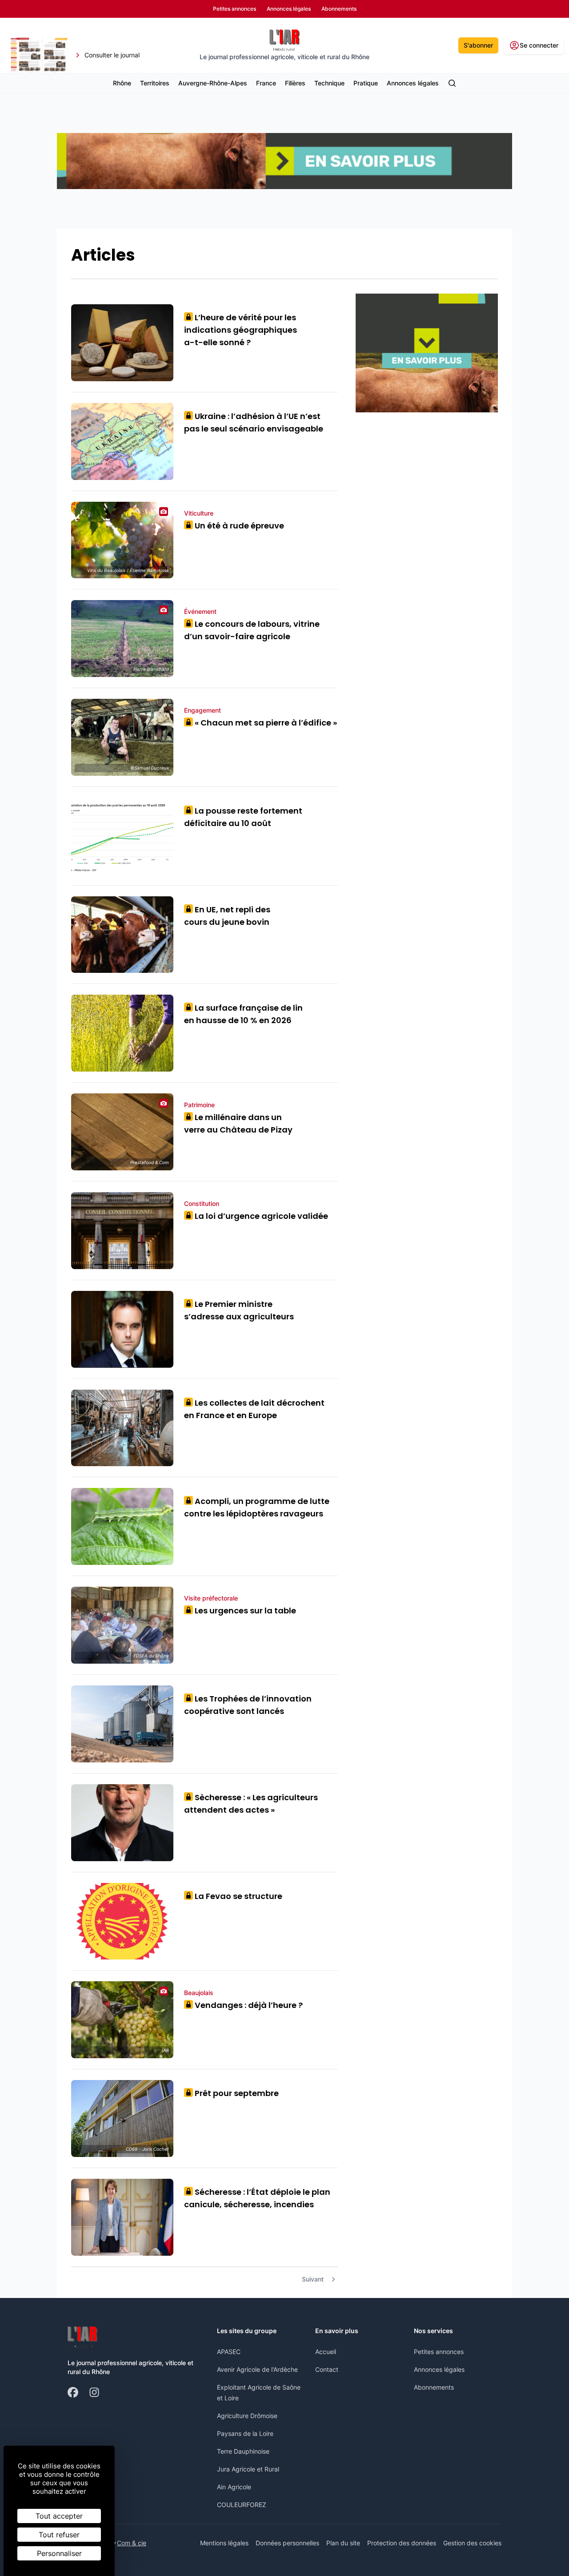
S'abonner (478, 45)
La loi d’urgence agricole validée (258, 1216)
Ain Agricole (234, 2487)
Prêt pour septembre (234, 2093)
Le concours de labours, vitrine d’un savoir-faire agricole (252, 630)
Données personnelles (287, 2543)
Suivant (313, 2279)
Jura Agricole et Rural (248, 2469)
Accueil (326, 2352)
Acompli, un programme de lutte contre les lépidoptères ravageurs (257, 1507)
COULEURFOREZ (242, 2505)
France (266, 83)
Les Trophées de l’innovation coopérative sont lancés (248, 1705)
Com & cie (132, 2543)
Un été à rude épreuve (236, 526)
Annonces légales (413, 83)
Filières (295, 83)
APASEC (229, 2352)
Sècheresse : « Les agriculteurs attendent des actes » (251, 1804)
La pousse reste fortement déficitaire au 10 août (243, 817)
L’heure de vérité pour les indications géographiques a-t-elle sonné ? (240, 330)
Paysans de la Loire (245, 2433)
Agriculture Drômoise (247, 2416)
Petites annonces (439, 2352)
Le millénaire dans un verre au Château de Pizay (238, 1123)
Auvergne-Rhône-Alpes (213, 83)
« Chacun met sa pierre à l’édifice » (263, 723)
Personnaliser (59, 2553)
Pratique (366, 83)
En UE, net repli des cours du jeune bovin (227, 916)
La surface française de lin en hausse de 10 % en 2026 (243, 1014)
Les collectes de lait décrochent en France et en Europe (254, 1409)
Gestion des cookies (472, 2543)
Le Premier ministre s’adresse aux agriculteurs (239, 1310)
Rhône (122, 83)
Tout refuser (59, 2535)
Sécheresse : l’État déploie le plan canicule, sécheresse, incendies (257, 2198)
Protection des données (402, 2543)
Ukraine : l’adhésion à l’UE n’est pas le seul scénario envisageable (254, 422)
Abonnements (434, 2387)
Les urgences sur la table (242, 1611)
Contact (327, 2369)
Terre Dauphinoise (243, 2451)
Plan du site (343, 2543)
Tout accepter (59, 2516)
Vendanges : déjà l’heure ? (246, 2005)
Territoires (155, 83)
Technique (329, 83)
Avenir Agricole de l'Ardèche (257, 2369)
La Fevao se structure (235, 1896)
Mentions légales (224, 2543)
